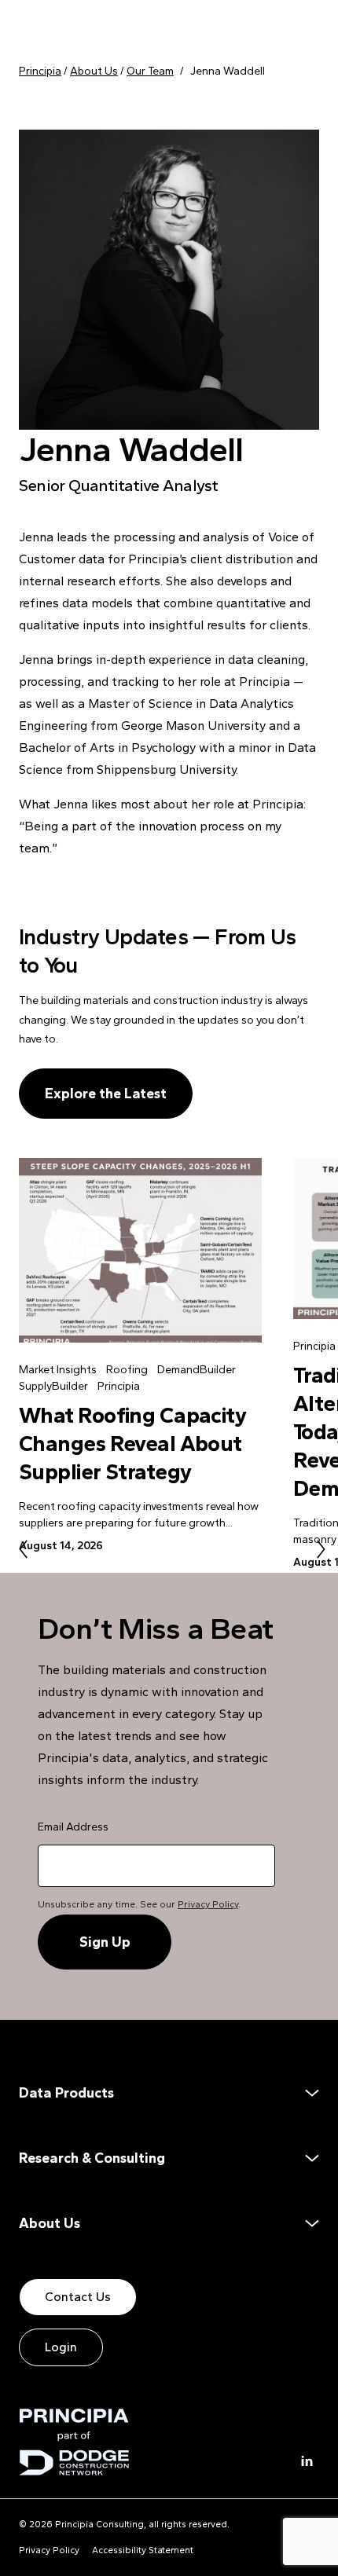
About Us (50, 2223)
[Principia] (74, 2442)
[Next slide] (321, 1549)
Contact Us (78, 2297)
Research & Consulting (92, 2158)
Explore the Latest (106, 1094)
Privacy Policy (208, 1904)
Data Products (66, 2093)
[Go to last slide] (23, 1549)
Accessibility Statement (143, 2550)
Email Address (73, 1827)
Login (61, 2347)
